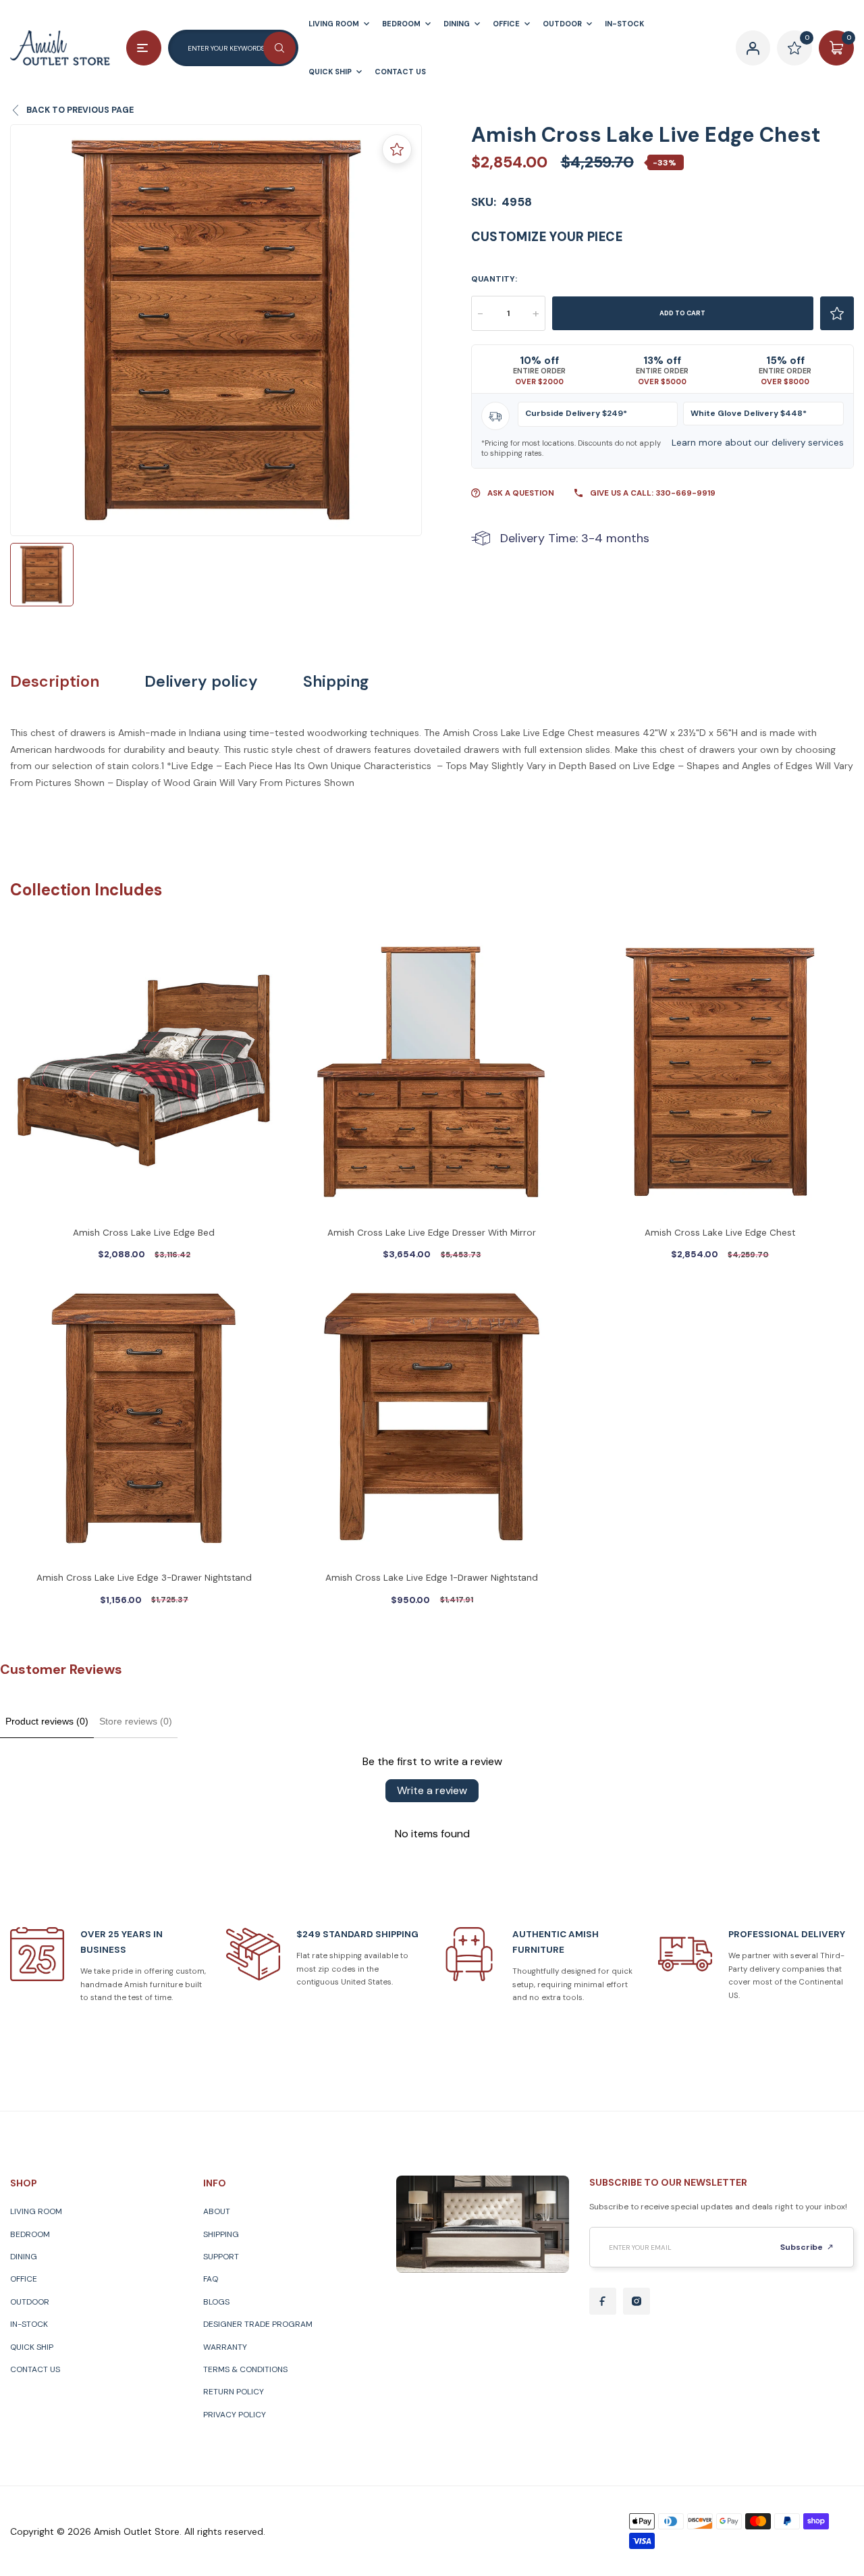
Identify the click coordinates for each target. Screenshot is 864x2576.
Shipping (336, 682)
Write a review (432, 1790)
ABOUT (217, 2211)
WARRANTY (225, 2347)
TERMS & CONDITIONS (245, 2369)
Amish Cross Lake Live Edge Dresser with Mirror (432, 1233)
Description (55, 682)
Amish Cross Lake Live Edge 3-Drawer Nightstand (144, 1578)
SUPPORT (221, 2257)
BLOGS (216, 2302)
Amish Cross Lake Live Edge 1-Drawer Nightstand (432, 1578)
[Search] (279, 48)
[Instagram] (637, 2301)
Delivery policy (201, 682)
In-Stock (29, 2324)
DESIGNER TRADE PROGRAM (258, 2324)
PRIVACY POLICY (235, 2415)
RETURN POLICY (234, 2392)
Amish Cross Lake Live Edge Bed (144, 1233)
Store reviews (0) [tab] (136, 1721)
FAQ (211, 2279)
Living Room (36, 2211)
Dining (24, 2257)
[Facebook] (603, 2301)
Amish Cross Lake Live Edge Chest (720, 1233)
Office (24, 2279)
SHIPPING (221, 2234)
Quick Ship (32, 2347)
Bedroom (30, 2234)
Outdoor (30, 2302)
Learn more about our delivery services (758, 443)
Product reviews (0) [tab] (47, 1721)
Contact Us (35, 2369)
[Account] (753, 48)
